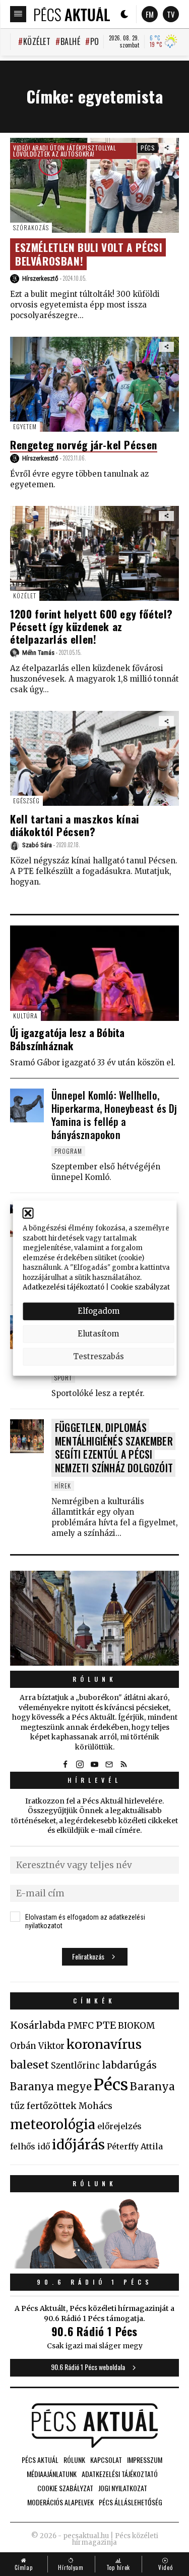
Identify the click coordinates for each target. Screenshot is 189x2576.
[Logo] (72, 14)
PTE (106, 2025)
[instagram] (80, 1765)
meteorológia (53, 2125)
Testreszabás (99, 1356)
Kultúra (25, 1016)
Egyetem (25, 426)
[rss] (124, 1765)
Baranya (152, 2087)
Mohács (96, 2106)
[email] (109, 1765)
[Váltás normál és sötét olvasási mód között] (124, 14)
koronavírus (104, 2044)
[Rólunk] (94, 1618)
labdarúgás (129, 2065)
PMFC (81, 2026)
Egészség (26, 801)
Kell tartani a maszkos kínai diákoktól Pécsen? (75, 825)
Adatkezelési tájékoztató (64, 1287)
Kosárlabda (38, 2025)
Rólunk (95, 1679)
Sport (63, 1378)
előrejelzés (119, 2126)
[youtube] (95, 1765)
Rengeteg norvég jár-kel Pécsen (84, 445)
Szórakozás (31, 227)
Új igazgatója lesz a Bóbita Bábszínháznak (67, 1039)
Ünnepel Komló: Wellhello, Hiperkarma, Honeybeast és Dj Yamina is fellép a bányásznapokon (114, 1115)
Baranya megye (51, 2087)
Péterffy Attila (135, 2146)
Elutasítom (98, 1334)
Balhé (70, 41)
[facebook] (66, 1765)
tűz (17, 2106)
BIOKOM (136, 2026)
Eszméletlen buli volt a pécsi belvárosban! (89, 254)
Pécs (148, 148)
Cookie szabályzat (140, 1287)
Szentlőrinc (75, 2066)
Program (68, 1151)
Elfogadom (99, 1311)
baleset (29, 2065)
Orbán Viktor (37, 2046)
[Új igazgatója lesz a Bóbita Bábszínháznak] (94, 973)
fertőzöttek (52, 2106)
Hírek (63, 1486)
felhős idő (30, 2146)
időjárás (78, 2145)
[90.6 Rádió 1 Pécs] (94, 2265)
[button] (28, 1213)
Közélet (37, 41)
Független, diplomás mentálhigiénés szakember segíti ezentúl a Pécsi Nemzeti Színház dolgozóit (114, 1448)
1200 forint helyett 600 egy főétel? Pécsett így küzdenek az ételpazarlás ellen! (91, 626)
